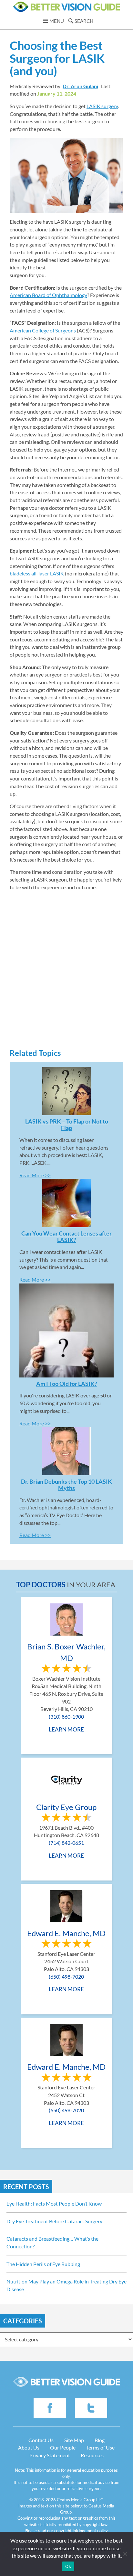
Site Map (74, 2440)
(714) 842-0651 (66, 1843)
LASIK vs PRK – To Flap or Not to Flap (67, 1125)
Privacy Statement (50, 2455)
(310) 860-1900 (66, 1717)
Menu (57, 21)
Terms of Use (100, 2447)
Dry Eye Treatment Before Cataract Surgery (54, 2221)
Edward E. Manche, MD (66, 1933)
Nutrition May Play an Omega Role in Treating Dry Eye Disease (66, 2285)
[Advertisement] (66, 976)
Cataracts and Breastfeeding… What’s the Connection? (52, 2242)
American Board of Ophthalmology (48, 295)
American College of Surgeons (43, 330)
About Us (29, 2447)
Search (84, 21)
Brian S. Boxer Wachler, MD (66, 1652)
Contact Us (41, 2440)
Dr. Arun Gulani (80, 86)
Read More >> (35, 1175)
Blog (100, 2440)
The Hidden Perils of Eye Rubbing (43, 2264)
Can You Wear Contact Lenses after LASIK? (66, 1237)
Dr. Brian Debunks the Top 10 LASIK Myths (66, 1485)
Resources (92, 2455)
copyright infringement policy (81, 2531)
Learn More (66, 1729)
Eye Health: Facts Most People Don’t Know (54, 2203)
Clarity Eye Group (66, 1807)
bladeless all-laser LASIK (37, 573)
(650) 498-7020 (66, 1977)
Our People (63, 2447)
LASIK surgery (102, 106)
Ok (68, 2566)
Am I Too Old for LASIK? (67, 1384)
